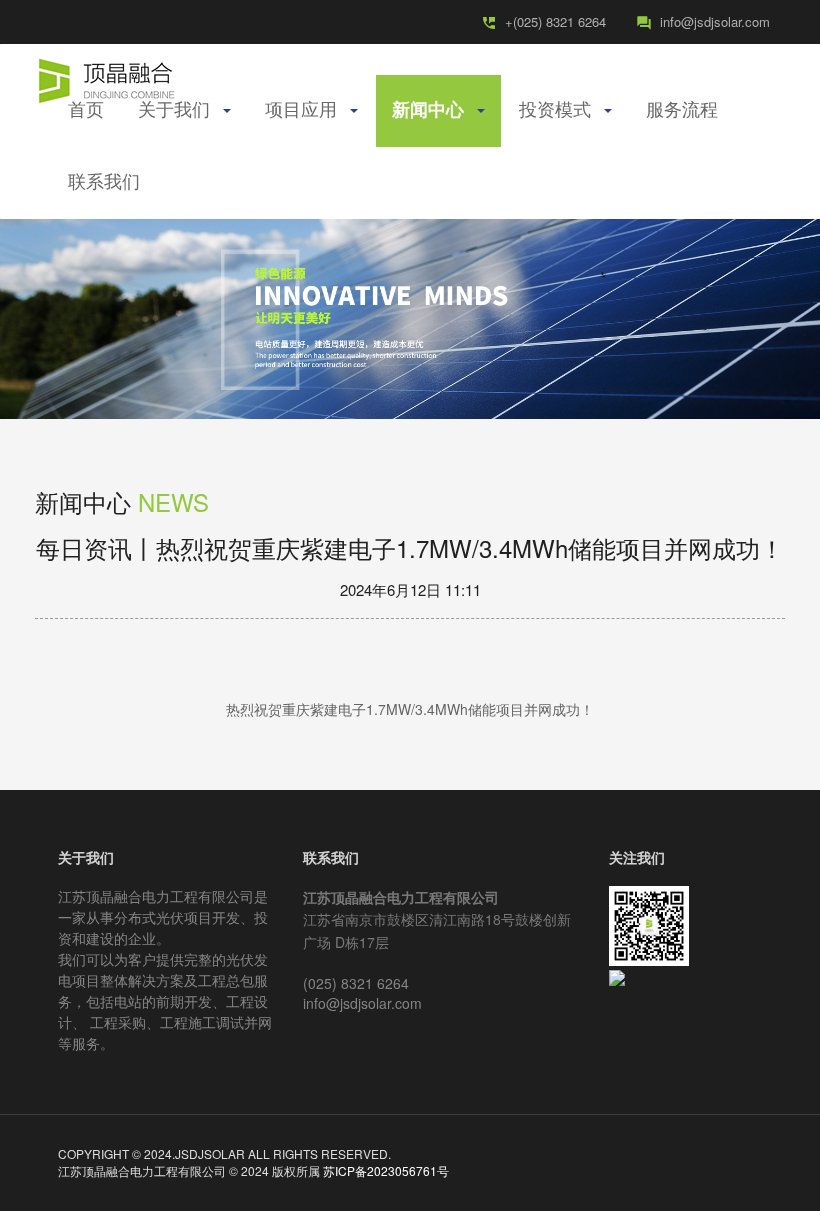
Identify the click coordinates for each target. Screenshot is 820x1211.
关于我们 (179, 111)
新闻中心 (433, 111)
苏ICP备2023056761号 (386, 1170)
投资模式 (560, 111)
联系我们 (104, 183)
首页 (86, 111)
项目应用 (306, 111)
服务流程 (682, 111)
